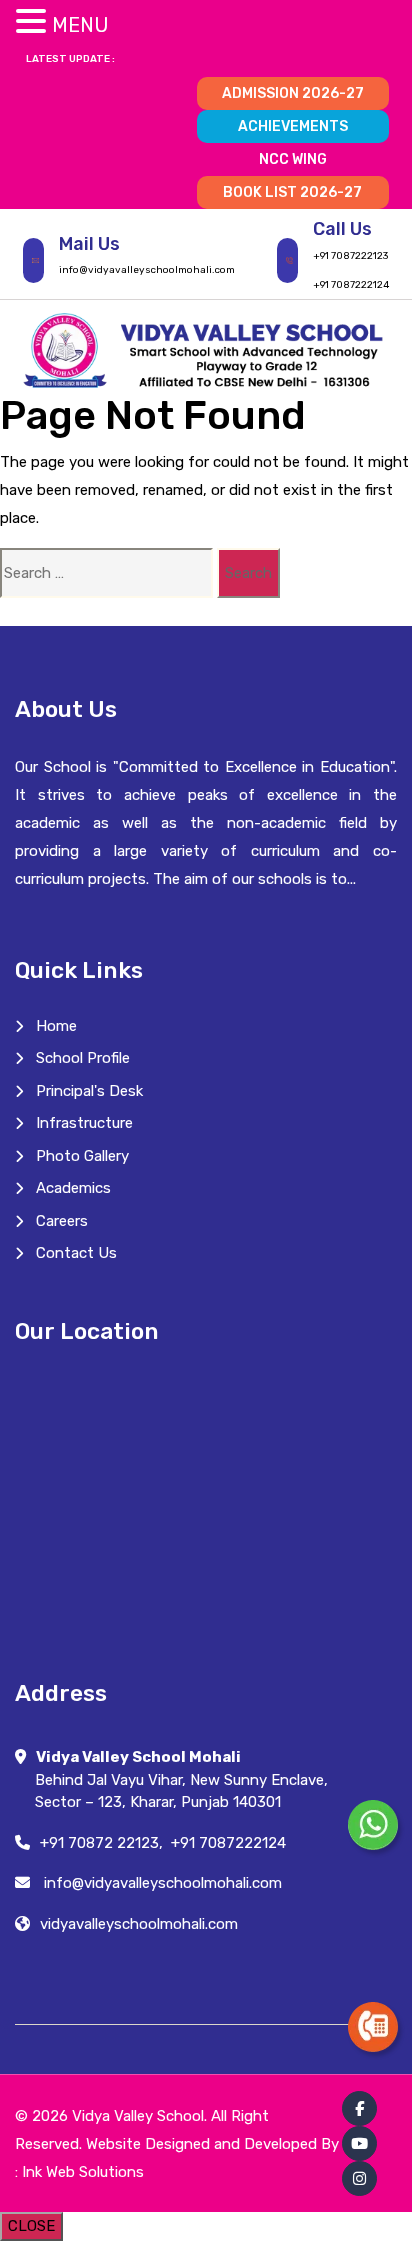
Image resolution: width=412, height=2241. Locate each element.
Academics (73, 1188)
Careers (62, 1221)
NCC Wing (293, 159)
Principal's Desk (89, 1091)
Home (56, 1026)
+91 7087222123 (350, 256)
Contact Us (76, 1253)
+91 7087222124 (351, 285)
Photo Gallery (82, 1156)
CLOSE (31, 2226)
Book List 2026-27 (292, 192)
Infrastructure (84, 1123)
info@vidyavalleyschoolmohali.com (147, 270)
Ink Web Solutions (83, 2172)
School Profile (83, 1058)
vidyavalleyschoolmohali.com (139, 1924)
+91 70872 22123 (99, 1843)
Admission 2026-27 (293, 93)
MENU (80, 25)
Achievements (293, 126)
